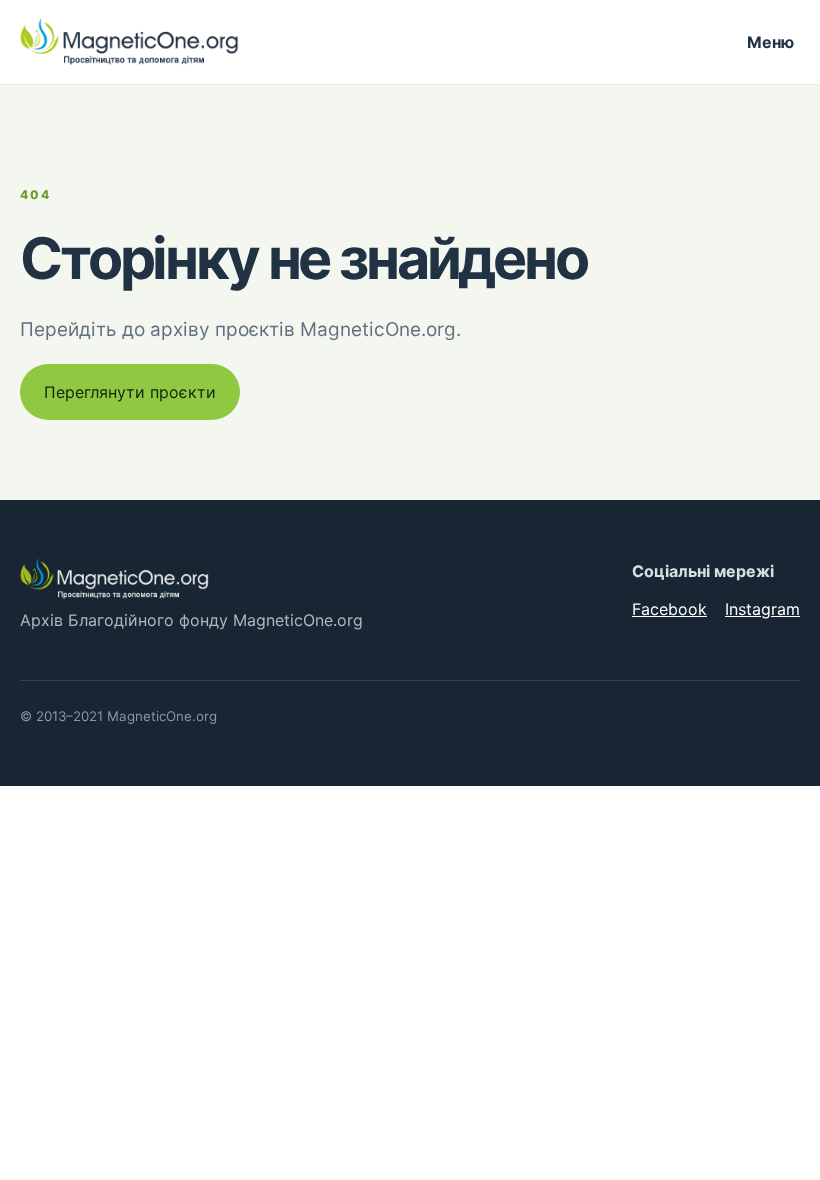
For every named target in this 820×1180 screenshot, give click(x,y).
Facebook (669, 609)
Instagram (762, 609)
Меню (770, 42)
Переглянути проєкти (130, 392)
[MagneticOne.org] (130, 42)
